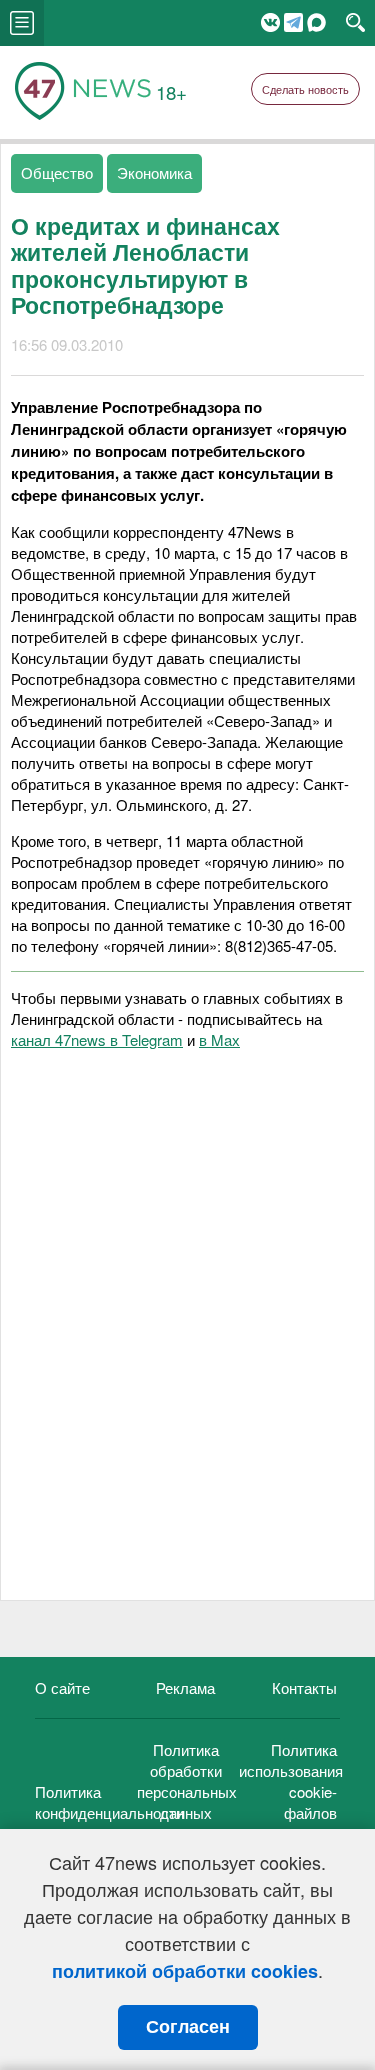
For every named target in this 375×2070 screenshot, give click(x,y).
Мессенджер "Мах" (316, 22)
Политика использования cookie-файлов (291, 1781)
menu (22, 23)
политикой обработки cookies (185, 1971)
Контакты (304, 1687)
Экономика (154, 172)
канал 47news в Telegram (97, 1039)
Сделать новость (305, 89)
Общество (57, 172)
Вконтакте (270, 22)
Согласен (188, 2027)
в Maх (219, 1039)
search (355, 23)
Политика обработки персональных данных (187, 1781)
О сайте (62, 1687)
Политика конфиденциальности (109, 1802)
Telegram (293, 22)
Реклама (185, 1687)
